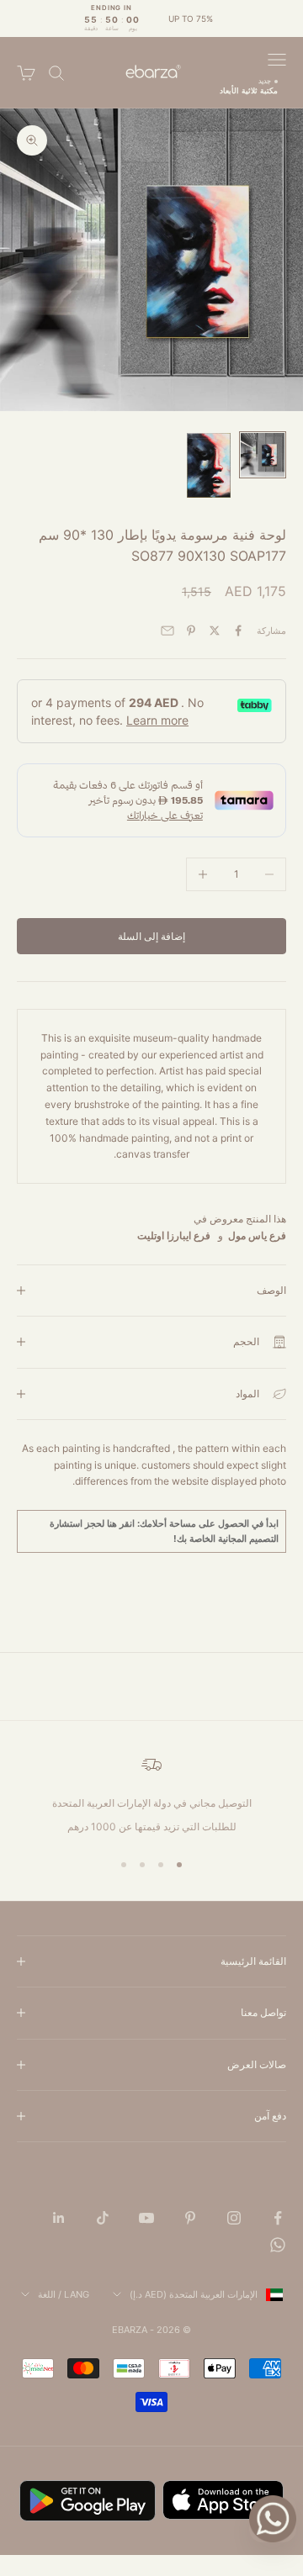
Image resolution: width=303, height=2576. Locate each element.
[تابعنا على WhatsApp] (278, 2245)
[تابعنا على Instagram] (234, 2218)
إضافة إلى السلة (151, 936)
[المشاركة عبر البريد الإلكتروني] (167, 631)
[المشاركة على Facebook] (238, 631)
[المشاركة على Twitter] (215, 631)
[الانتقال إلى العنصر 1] (263, 455)
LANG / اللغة (64, 2294)
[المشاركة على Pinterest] (191, 631)
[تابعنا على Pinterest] (190, 2218)
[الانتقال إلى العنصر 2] (209, 465)
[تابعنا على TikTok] (103, 2218)
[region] (151, 1795)
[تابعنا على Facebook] (278, 2218)
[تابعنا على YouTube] (146, 2218)
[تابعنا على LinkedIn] (59, 2218)
